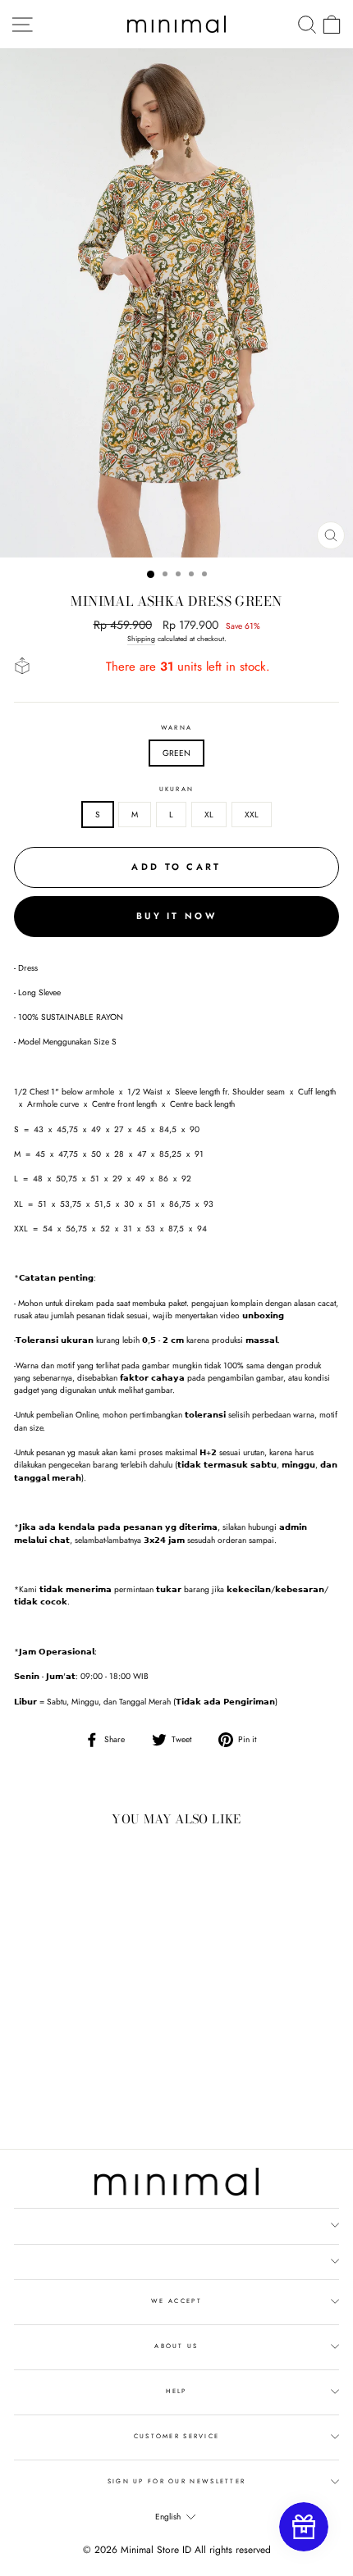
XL (209, 815)
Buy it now (176, 916)
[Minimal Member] (304, 2527)
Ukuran (177, 789)
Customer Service (177, 2436)
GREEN (176, 753)
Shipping (141, 639)
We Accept (176, 2301)
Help (176, 2391)
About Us (176, 2346)
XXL (252, 815)
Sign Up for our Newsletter (177, 2481)
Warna (176, 728)
